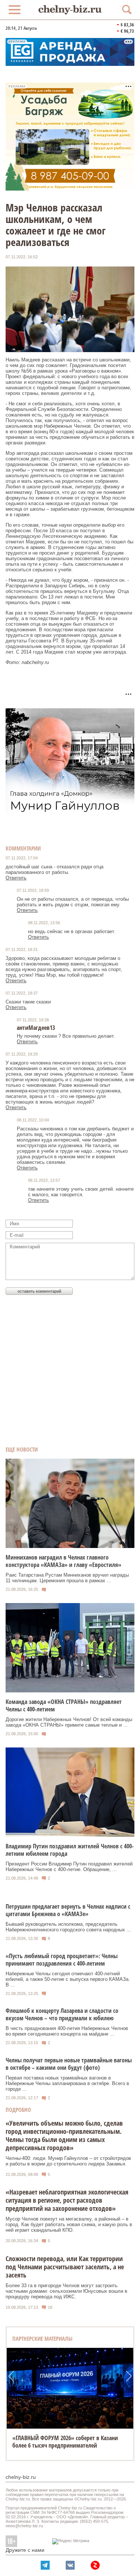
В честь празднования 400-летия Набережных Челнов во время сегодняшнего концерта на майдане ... (67, 2031)
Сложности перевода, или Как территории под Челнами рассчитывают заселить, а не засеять (65, 2267)
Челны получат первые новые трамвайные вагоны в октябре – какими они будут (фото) (69, 2064)
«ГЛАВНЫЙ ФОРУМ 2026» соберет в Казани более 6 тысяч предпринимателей (65, 2442)
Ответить (16, 878)
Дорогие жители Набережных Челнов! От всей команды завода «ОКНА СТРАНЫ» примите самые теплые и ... (69, 1722)
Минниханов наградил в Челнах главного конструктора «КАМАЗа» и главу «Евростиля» (63, 1561)
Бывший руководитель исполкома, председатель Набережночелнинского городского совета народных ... (68, 1927)
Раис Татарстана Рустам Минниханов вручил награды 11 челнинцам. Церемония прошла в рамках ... (67, 1578)
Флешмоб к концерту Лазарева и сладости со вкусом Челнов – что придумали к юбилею (62, 2014)
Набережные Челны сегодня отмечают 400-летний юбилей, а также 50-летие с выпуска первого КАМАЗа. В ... (68, 1979)
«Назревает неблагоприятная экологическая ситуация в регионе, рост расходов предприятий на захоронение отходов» (67, 2200)
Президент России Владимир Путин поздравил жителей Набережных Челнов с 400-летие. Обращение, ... (69, 1867)
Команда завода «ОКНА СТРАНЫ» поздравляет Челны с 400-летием (64, 1705)
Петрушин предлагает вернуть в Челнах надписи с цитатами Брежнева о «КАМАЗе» (68, 1910)
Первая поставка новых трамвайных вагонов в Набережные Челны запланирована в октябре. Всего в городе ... (67, 2083)
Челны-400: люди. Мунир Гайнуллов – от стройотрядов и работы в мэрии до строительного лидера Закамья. (68, 2161)
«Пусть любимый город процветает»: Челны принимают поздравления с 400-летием (62, 1960)
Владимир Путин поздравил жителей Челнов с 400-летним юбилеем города (70, 1850)
